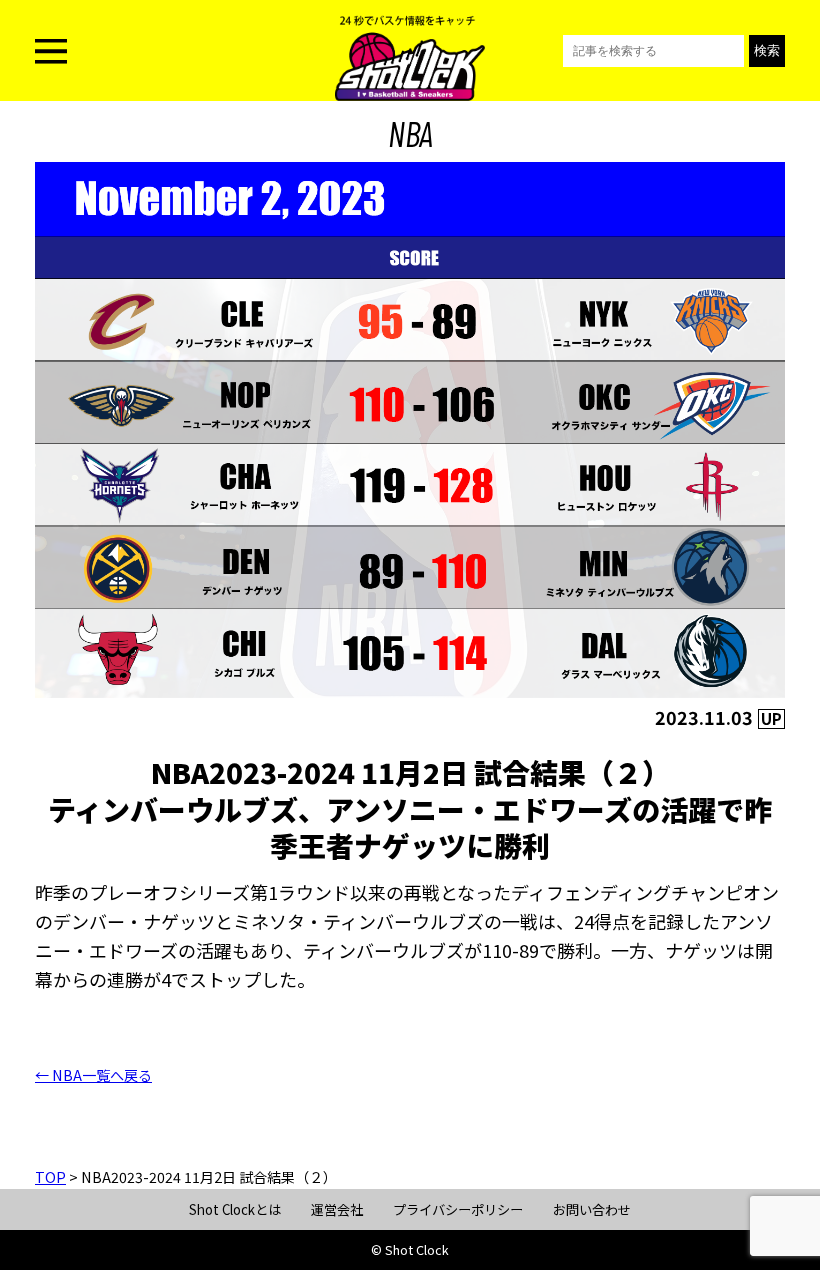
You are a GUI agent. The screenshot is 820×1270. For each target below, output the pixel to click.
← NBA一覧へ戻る (93, 1075)
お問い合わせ (592, 1209)
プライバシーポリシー (458, 1209)
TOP (50, 1177)
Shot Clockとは (235, 1209)
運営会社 (337, 1209)
